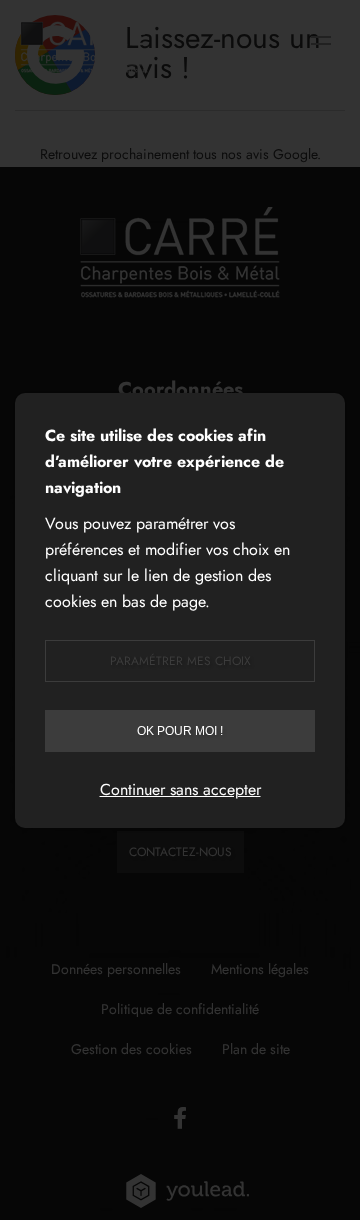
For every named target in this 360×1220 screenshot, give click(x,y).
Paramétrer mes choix (180, 661)
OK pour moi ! (180, 731)
